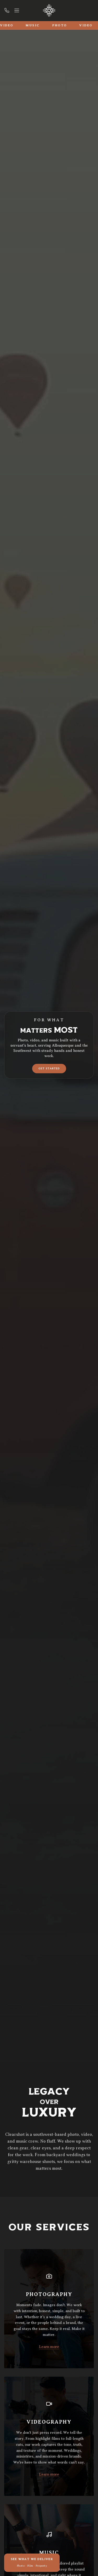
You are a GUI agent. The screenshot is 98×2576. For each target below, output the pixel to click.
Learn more (49, 2347)
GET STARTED (49, 1068)
